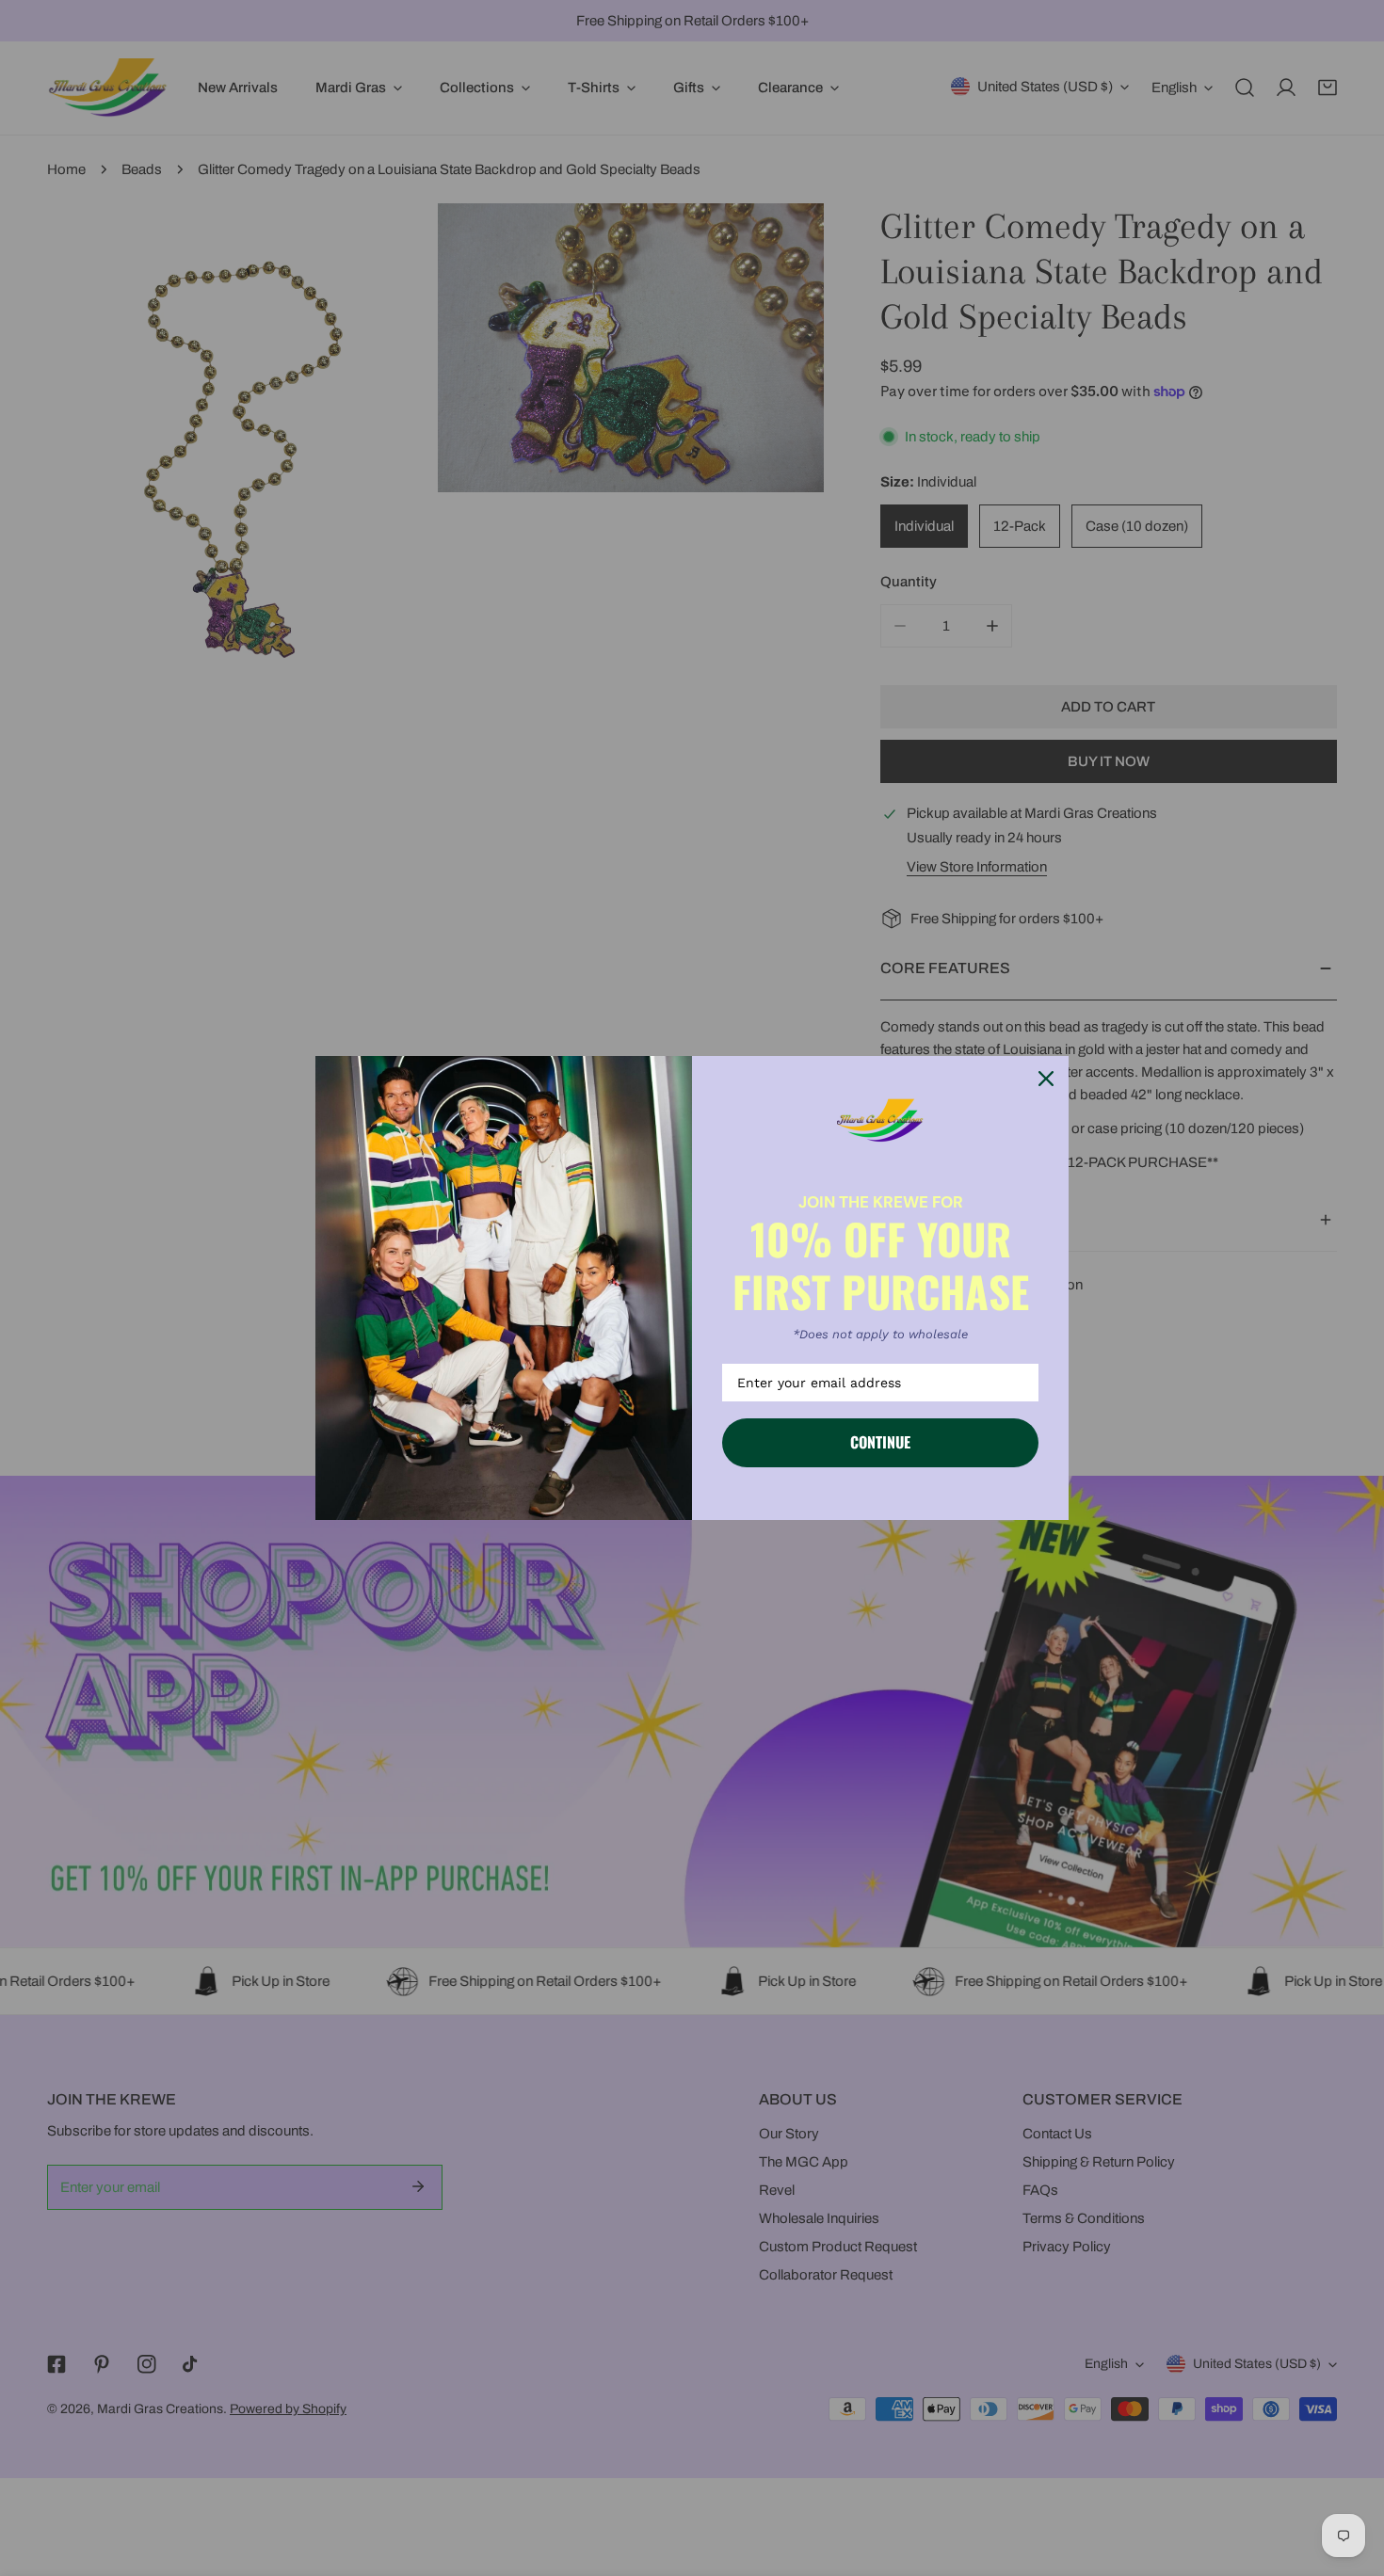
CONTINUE (880, 1442)
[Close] (1046, 1079)
